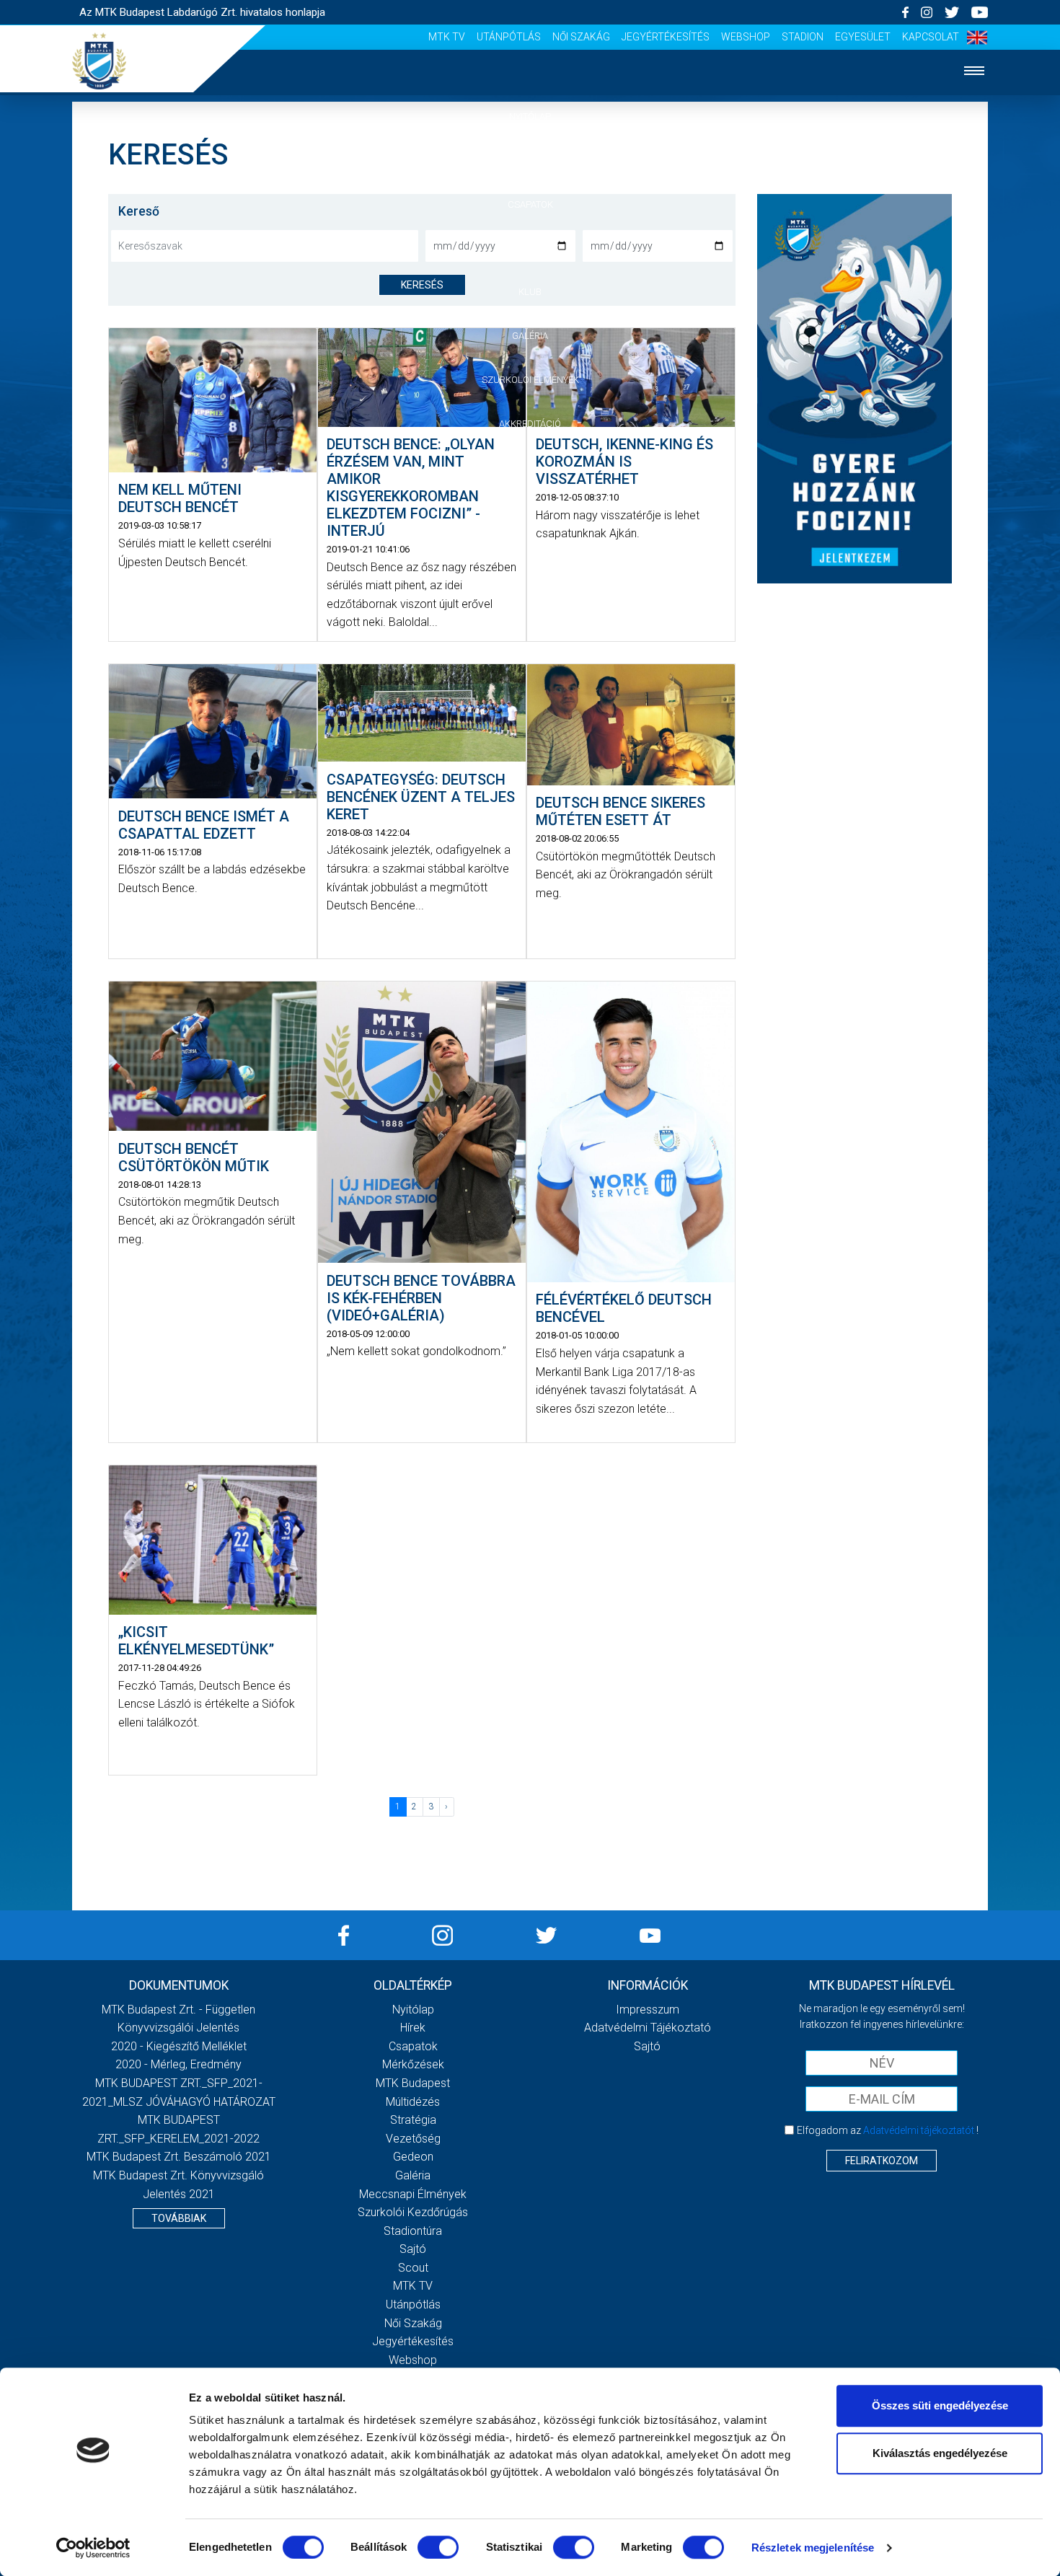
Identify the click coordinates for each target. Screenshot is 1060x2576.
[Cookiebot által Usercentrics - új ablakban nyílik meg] (93, 2548)
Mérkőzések (530, 248)
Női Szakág (581, 37)
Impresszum (648, 2010)
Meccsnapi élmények (413, 2194)
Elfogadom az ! (888, 2130)
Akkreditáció (530, 424)
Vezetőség (413, 2139)
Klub (530, 292)
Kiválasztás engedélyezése (940, 2453)
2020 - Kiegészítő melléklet (179, 2046)
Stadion (803, 37)
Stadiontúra (413, 2231)
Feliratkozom (882, 2161)
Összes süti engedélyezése (940, 2405)
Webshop (746, 37)
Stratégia (413, 2120)
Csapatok (530, 204)
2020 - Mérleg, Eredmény (178, 2064)
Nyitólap (530, 116)
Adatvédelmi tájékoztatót (919, 2130)
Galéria (530, 336)
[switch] (438, 2547)
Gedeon (413, 2157)
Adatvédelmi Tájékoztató (648, 2028)
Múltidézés (413, 2102)
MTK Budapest (413, 2083)
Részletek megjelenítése (813, 2548)
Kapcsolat (931, 37)
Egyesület (863, 37)
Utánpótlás (509, 37)
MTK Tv (447, 37)
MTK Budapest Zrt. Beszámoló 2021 (179, 2157)
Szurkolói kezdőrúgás (413, 2212)
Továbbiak (179, 2218)
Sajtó (413, 2249)
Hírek (530, 160)
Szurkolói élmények (530, 380)
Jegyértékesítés (666, 37)
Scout (413, 2268)
